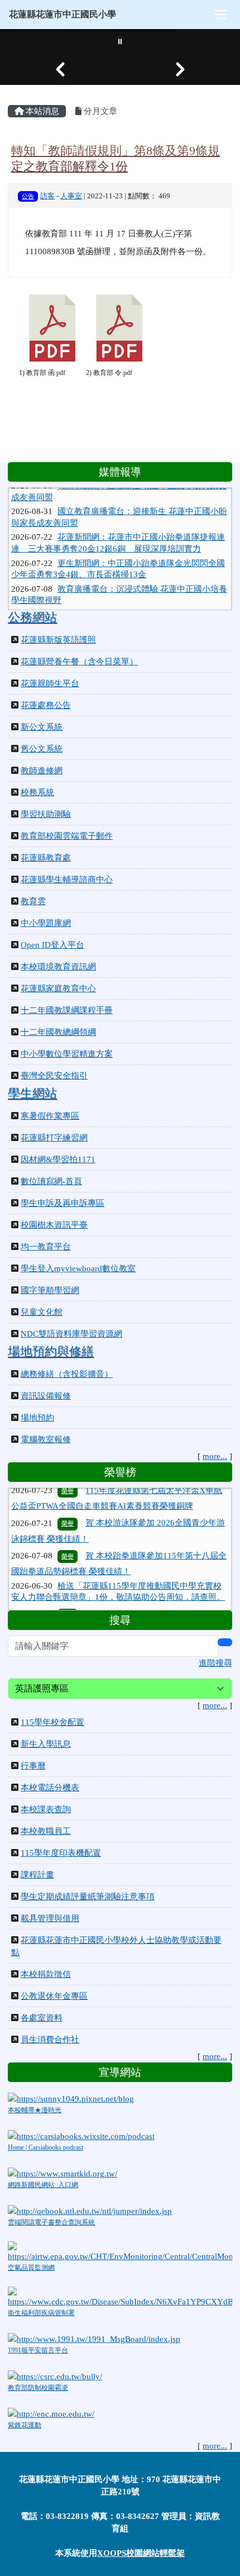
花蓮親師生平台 (50, 683)
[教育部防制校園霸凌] (55, 2375)
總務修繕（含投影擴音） (67, 1374)
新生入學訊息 (46, 1744)
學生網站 (32, 1094)
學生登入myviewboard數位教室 (78, 1268)
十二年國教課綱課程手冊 (67, 1010)
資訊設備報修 (46, 1396)
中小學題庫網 (46, 923)
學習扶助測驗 (46, 814)
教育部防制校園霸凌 (38, 2388)
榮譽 (68, 1509)
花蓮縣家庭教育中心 (58, 988)
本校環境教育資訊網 (58, 967)
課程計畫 (37, 1875)
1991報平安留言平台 (38, 2350)
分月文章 (99, 111)
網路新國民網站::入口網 (43, 2185)
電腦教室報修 (46, 1439)
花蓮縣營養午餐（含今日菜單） (79, 662)
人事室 (71, 196)
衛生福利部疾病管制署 (41, 2313)
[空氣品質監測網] (120, 2251)
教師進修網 (42, 771)
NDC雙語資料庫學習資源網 (71, 1334)
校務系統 (37, 792)
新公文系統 (42, 727)
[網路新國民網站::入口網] (63, 2173)
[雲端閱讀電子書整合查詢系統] (90, 2210)
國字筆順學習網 (50, 1290)
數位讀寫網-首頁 (51, 1181)
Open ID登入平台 (52, 945)
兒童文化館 (42, 1312)
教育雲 (33, 901)
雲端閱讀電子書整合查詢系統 (51, 2222)
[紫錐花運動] (51, 2413)
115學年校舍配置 (52, 1722)
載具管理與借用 (50, 1918)
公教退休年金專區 (54, 1996)
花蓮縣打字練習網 (54, 1138)
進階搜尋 (215, 1663)
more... (215, 1456)
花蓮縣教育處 (46, 858)
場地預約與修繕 (51, 1352)
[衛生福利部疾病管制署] (120, 2297)
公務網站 (32, 617)
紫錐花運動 (25, 2425)
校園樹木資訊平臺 (54, 1225)
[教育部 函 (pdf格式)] (52, 328)
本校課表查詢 (46, 1809)
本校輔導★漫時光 (35, 2110)
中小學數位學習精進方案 (67, 1054)
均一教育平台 (46, 1247)
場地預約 (37, 1418)
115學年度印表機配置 (61, 1853)
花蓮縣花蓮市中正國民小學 (63, 14)
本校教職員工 (46, 1831)
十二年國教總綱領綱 (58, 1032)
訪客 (47, 196)
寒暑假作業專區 (50, 1116)
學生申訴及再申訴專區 (63, 1203)
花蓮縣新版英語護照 (58, 640)
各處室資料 (42, 2018)
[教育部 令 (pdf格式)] (119, 328)
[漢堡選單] (220, 15)
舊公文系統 (42, 749)
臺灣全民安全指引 (54, 1076)
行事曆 (33, 1766)
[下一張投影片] (180, 69)
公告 (28, 196)
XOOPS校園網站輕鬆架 (141, 2553)
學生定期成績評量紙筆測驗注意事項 (88, 1897)
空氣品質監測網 (31, 2268)
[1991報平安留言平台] (94, 2338)
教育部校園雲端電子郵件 (67, 836)
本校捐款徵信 (46, 1974)
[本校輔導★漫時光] (71, 2098)
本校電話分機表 (50, 1788)
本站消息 (41, 111)
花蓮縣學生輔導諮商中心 (67, 880)
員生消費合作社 (50, 2040)
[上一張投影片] (60, 69)
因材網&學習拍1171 (58, 1159)
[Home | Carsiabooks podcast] (81, 2136)
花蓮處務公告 (46, 705)
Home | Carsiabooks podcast (45, 2147)
